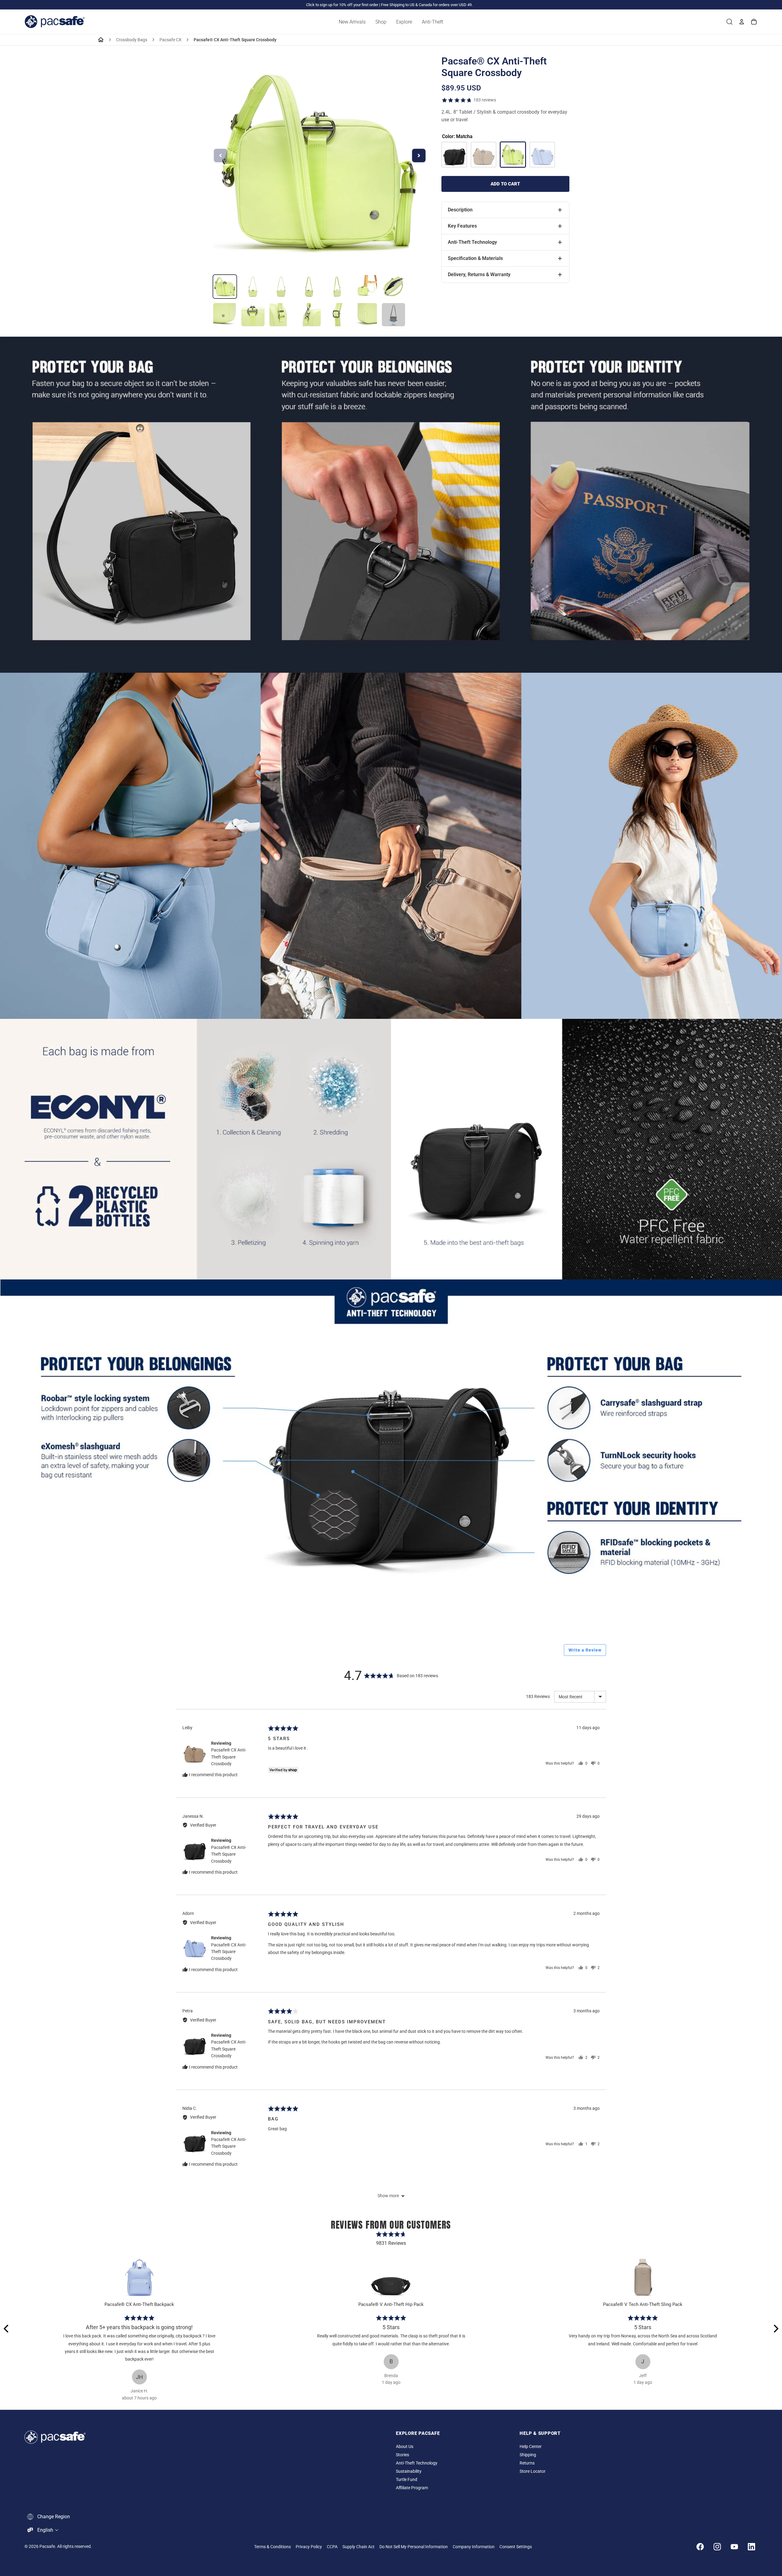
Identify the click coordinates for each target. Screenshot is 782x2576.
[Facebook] (700, 2547)
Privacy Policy (309, 2547)
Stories (402, 2455)
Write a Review (585, 1650)
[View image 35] (225, 315)
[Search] (729, 22)
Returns (527, 2463)
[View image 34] (393, 287)
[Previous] (7, 2329)
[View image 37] (281, 315)
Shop (381, 22)
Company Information (474, 2547)
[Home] (101, 40)
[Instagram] (717, 2547)
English (45, 2530)
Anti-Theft (433, 22)
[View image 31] (309, 287)
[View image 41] (393, 315)
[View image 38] (309, 315)
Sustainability (409, 2471)
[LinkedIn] (751, 2547)
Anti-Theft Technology (417, 2463)
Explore (404, 22)
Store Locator (533, 2471)
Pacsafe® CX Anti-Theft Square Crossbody (229, 1757)
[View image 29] (253, 287)
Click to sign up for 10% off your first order (342, 5)
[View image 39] (337, 315)
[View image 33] (365, 287)
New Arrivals (352, 22)
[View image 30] (281, 287)
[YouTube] (734, 2547)
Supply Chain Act (358, 2547)
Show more (388, 2196)
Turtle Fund (407, 2480)
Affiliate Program (412, 2488)
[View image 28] (225, 287)
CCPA (332, 2547)
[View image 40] (365, 315)
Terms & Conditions (272, 2547)
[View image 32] (337, 287)
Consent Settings (516, 2547)
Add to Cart (505, 184)
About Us (405, 2447)
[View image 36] (253, 315)
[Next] (775, 2329)
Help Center (531, 2447)
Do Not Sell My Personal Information (414, 2547)
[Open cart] (754, 22)
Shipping (528, 2455)
